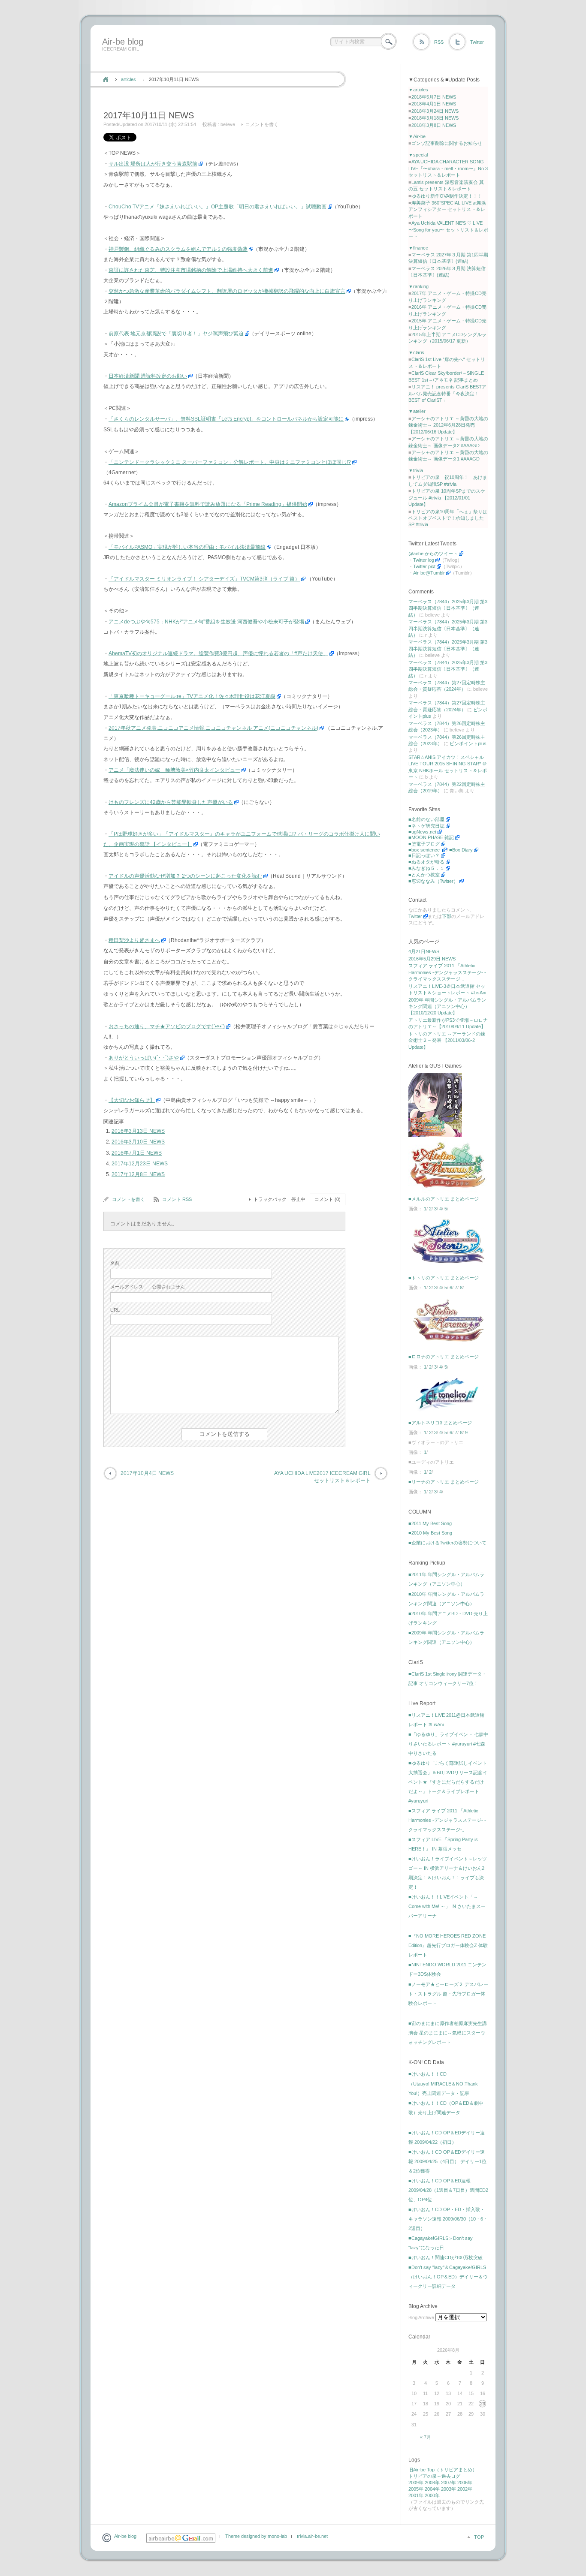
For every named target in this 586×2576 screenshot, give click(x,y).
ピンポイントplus (468, 743)
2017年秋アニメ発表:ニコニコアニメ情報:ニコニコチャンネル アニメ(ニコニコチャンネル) (213, 728)
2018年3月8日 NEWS (434, 125)
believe (228, 124)
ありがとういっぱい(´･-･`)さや (144, 1058)
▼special (418, 155)
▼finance (418, 248)
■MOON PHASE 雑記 (431, 837)
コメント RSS (177, 1199)
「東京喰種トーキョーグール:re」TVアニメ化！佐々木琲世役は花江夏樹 (192, 696)
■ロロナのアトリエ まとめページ (444, 1357)
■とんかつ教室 (424, 875)
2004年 (432, 2489)
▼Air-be (417, 136)
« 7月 (426, 2437)
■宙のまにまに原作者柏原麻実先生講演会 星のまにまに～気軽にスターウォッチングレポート (448, 2033)
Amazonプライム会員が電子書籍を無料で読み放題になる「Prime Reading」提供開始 (208, 504)
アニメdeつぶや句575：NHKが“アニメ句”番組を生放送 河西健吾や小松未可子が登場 (206, 622)
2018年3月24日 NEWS (435, 111)
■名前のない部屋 (426, 819)
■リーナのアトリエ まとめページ (444, 1482)
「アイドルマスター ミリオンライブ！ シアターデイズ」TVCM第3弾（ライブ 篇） (204, 579)
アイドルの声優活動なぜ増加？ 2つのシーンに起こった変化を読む (185, 876)
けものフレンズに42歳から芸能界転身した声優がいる (171, 802)
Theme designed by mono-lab (256, 2536)
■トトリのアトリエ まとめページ (444, 1278)
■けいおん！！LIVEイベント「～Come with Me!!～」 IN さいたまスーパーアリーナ (447, 1906)
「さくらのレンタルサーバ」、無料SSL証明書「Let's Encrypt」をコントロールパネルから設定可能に (226, 419)
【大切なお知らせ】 (132, 1100)
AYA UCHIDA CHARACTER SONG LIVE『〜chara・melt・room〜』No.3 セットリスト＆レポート (448, 168)
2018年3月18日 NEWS (435, 118)
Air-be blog (123, 42)
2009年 (416, 2483)
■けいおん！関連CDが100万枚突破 (446, 2257)
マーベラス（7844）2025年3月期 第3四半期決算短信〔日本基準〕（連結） (448, 608)
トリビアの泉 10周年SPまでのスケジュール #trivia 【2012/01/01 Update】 (447, 498)
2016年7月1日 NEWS (137, 1153)
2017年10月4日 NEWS (147, 1473)
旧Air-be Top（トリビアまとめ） (443, 2470)
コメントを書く (262, 124)
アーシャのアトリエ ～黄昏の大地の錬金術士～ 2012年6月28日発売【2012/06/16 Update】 (448, 425)
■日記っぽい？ (424, 855)
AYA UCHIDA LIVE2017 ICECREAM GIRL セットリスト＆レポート (322, 1477)
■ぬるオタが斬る (426, 862)
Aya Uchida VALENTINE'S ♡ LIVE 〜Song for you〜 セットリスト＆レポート (448, 230)
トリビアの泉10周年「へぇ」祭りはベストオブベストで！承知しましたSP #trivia (448, 518)
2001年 (416, 2495)
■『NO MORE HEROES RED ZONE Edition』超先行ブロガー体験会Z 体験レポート (448, 1945)
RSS (439, 42)
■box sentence (425, 850)
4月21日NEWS (424, 951)
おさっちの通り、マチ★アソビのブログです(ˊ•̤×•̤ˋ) (167, 1026)
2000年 (432, 2495)
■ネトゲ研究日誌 (426, 826)
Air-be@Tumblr (429, 573)
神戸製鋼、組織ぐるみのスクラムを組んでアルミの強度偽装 (178, 249)
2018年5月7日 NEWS (434, 97)
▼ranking (418, 286)
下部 (447, 916)
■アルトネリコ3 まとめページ (440, 1423)
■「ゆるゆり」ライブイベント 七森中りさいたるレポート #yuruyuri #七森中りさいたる (448, 1744)
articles (128, 79)
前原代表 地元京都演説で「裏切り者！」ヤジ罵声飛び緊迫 (176, 334)
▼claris (416, 352)
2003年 (449, 2489)
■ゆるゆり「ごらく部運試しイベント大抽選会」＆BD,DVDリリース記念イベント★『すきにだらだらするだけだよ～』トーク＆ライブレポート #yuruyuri (448, 1782)
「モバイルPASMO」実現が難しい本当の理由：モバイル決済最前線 (187, 547)
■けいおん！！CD (427, 2074)
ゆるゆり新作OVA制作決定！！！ (447, 196)
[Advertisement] (255, 61)
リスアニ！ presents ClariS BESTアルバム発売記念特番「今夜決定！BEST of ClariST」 (447, 393)
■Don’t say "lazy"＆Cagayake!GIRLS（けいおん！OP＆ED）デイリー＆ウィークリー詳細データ (448, 2277)
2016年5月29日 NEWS (432, 959)
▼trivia (416, 470)
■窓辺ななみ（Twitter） (433, 881)
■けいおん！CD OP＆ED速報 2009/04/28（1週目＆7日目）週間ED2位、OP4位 (448, 2190)
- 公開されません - (149, 1287)
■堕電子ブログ (424, 844)
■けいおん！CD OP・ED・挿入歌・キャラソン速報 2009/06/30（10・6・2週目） (448, 2219)
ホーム (106, 79)
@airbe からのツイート (433, 554)
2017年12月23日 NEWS (140, 1164)
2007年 (449, 2483)
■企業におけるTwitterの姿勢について (447, 1543)
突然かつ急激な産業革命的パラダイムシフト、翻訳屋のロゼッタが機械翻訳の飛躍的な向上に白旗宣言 (227, 291)
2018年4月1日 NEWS (434, 104)
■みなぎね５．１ (426, 868)
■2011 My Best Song (430, 1523)
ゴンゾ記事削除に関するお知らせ (447, 143)
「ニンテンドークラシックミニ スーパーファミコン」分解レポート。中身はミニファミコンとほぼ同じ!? (230, 462)
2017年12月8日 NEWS (138, 1174)
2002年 (465, 2489)
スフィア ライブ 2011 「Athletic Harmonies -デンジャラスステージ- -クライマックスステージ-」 (447, 972)
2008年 (432, 2483)
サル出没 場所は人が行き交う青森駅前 (153, 164)
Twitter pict (424, 566)
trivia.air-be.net (312, 2536)
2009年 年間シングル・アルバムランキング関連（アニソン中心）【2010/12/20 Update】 (447, 1007)
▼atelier (417, 411)
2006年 (465, 2483)
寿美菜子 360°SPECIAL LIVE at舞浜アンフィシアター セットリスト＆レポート (447, 209)
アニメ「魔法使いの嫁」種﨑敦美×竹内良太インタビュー (174, 770)
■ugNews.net (422, 832)
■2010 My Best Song (430, 1533)
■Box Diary (461, 850)
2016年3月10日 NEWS (138, 1142)
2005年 (416, 2489)
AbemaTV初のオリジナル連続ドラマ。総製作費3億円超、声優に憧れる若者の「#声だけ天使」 (218, 653)
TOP (479, 2537)
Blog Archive (421, 2317)
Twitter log (424, 560)
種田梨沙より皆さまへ (134, 940)
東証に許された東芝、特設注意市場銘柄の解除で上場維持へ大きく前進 (191, 270)
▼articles (418, 90)
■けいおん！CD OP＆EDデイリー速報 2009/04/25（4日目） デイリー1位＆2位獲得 (447, 2161)
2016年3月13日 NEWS (138, 1131)
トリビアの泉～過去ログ (434, 2476)
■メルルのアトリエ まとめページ (444, 1199)
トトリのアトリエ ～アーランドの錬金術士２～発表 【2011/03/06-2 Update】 (447, 1040)
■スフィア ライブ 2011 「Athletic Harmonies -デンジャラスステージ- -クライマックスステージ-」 (447, 1820)
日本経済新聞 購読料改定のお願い (148, 376)
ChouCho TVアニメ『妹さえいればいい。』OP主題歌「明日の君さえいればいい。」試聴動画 (217, 207)
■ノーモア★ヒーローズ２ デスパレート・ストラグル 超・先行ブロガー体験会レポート (448, 1994)
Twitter (477, 42)
